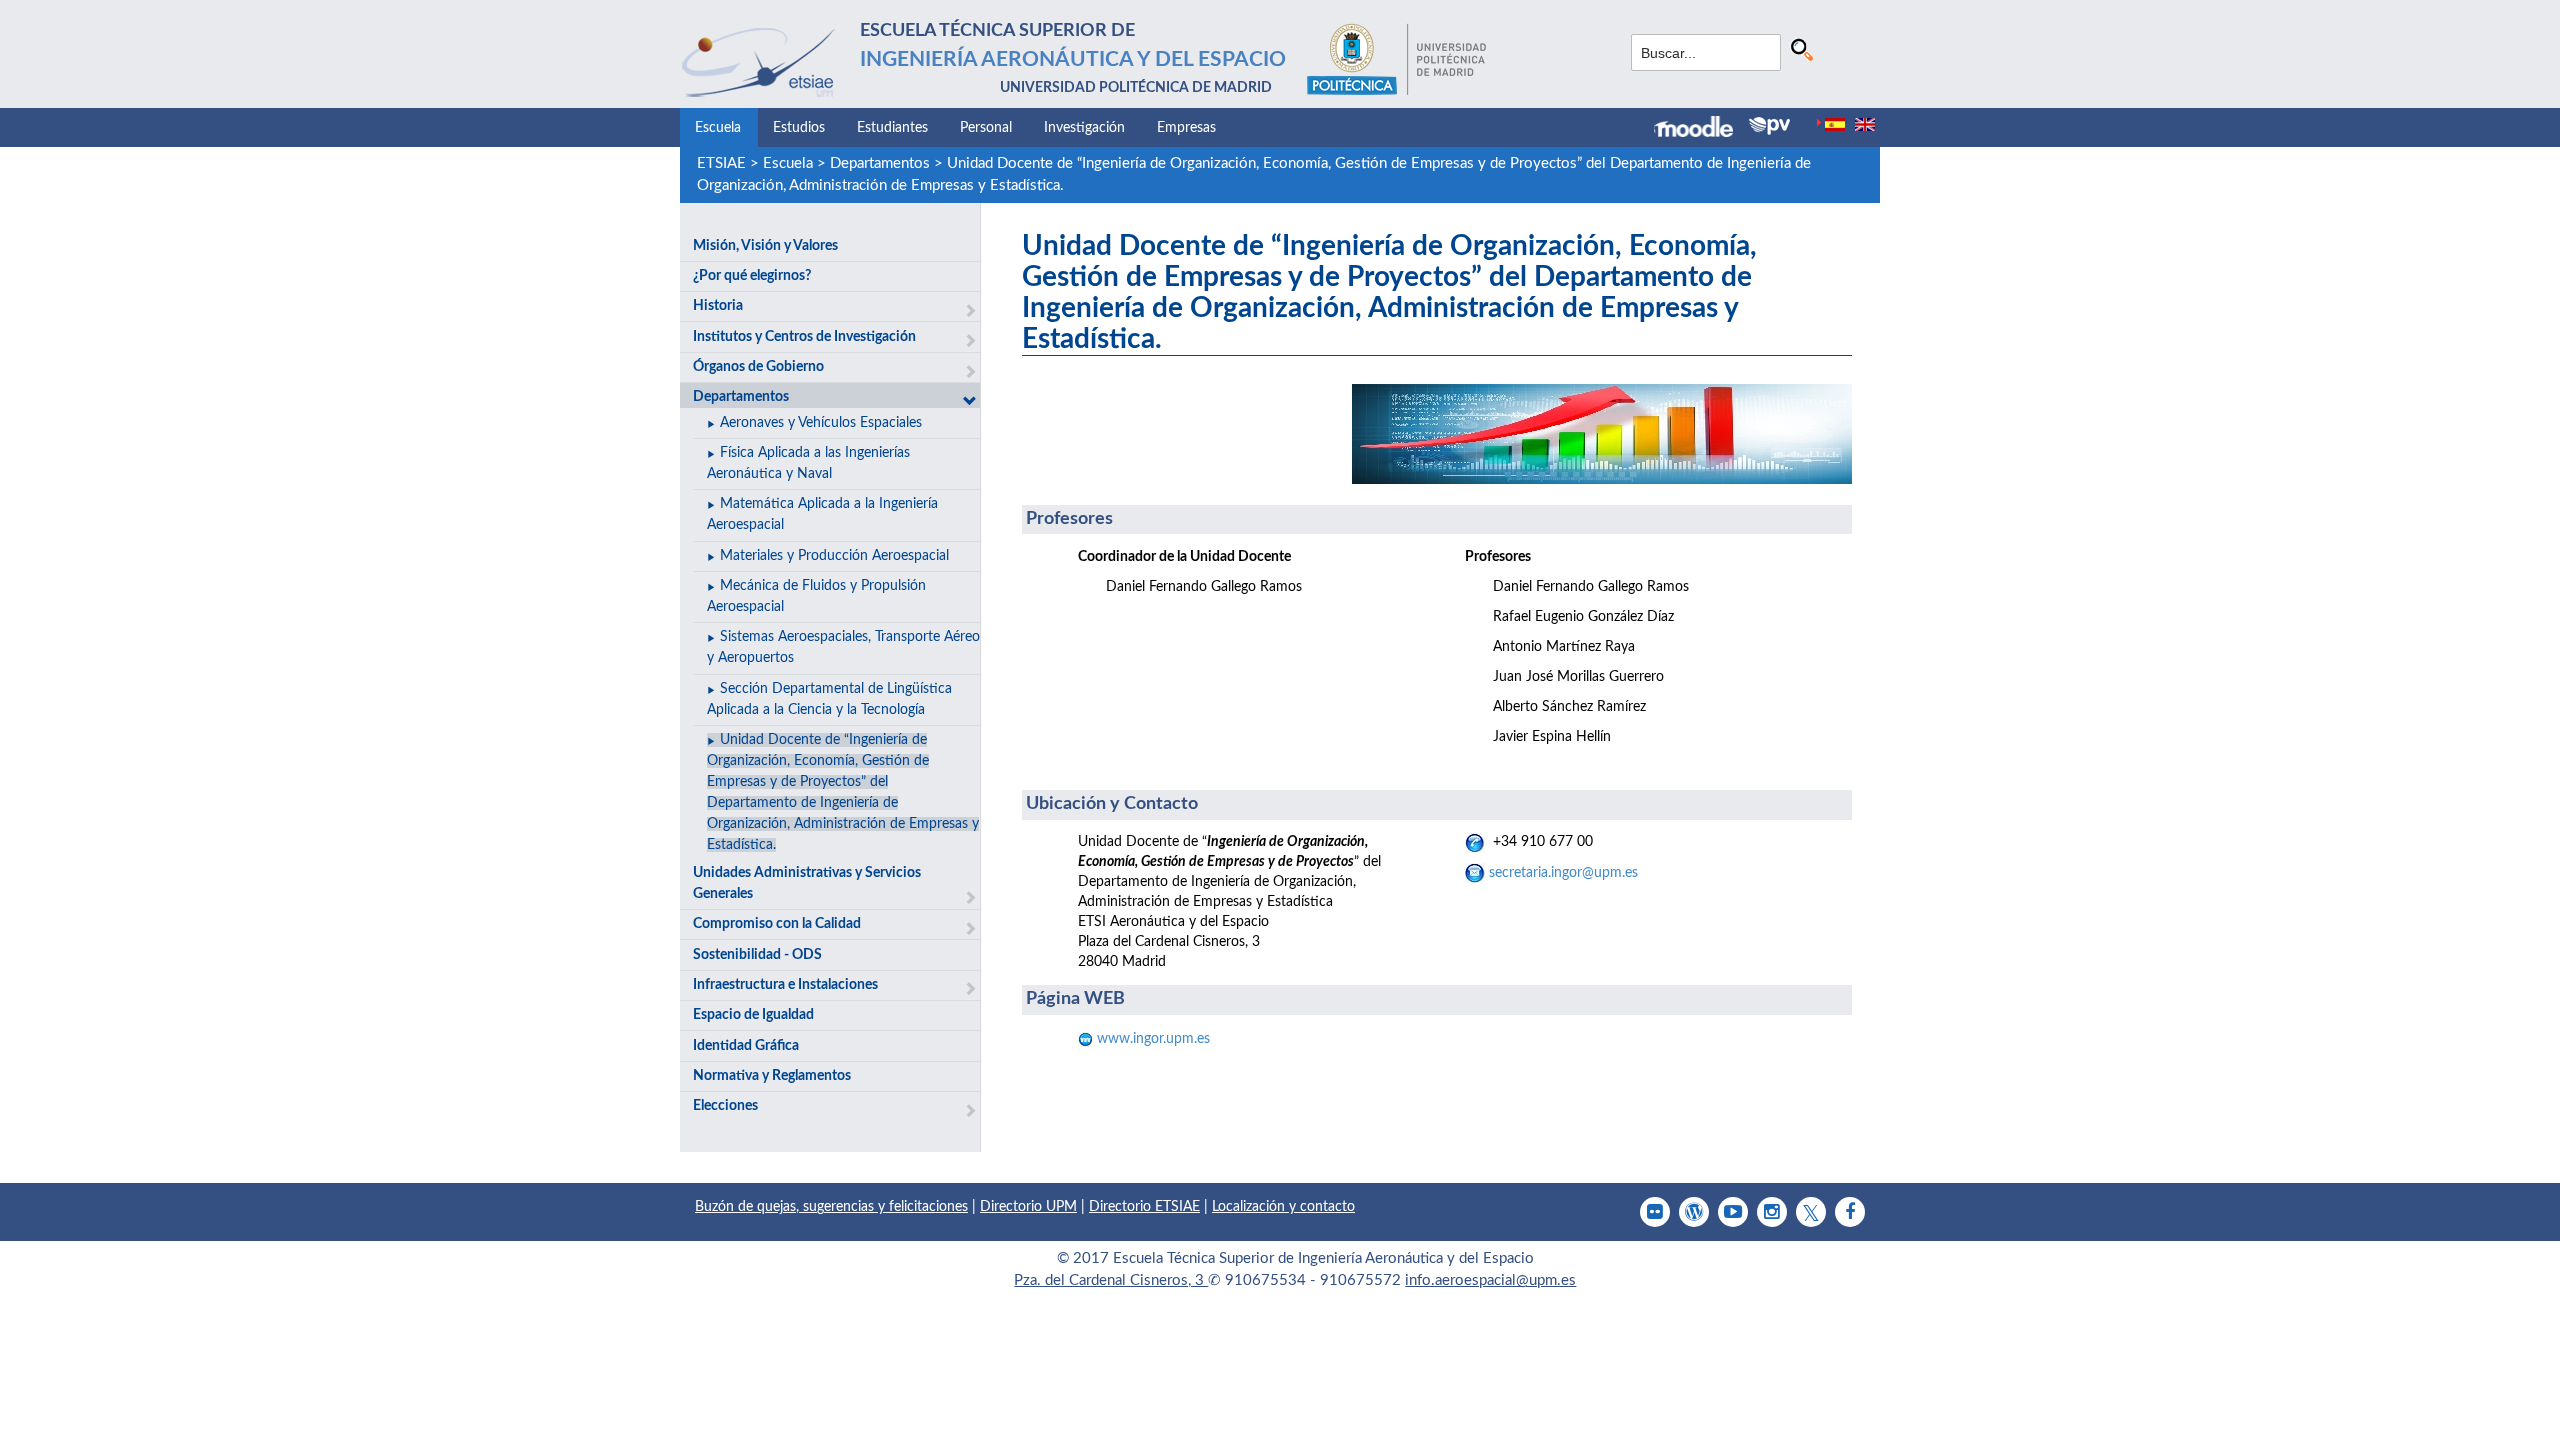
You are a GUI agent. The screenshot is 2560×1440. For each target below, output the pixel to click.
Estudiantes (892, 128)
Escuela (718, 128)
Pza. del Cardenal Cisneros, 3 (1111, 1280)
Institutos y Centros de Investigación (804, 337)
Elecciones (725, 1106)
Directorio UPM (1028, 1207)
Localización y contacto (1283, 1207)
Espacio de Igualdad (753, 1015)
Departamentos (880, 163)
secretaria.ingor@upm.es (1563, 873)
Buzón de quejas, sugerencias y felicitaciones (831, 1207)
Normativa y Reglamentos (772, 1076)
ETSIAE (721, 163)
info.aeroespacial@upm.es (1490, 1280)
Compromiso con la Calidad (777, 924)
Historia (718, 306)
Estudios (799, 128)
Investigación (1084, 128)
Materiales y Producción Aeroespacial (834, 556)
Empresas (1186, 128)
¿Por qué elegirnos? (752, 276)
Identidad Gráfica (746, 1046)
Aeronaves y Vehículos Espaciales (821, 423)
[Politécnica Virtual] (1769, 126)
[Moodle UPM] (1701, 129)
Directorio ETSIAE (1144, 1207)
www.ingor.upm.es (1151, 1039)
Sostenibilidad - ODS (757, 955)
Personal (986, 128)
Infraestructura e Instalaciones (785, 985)
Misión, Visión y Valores (765, 246)
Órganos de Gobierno (758, 367)
